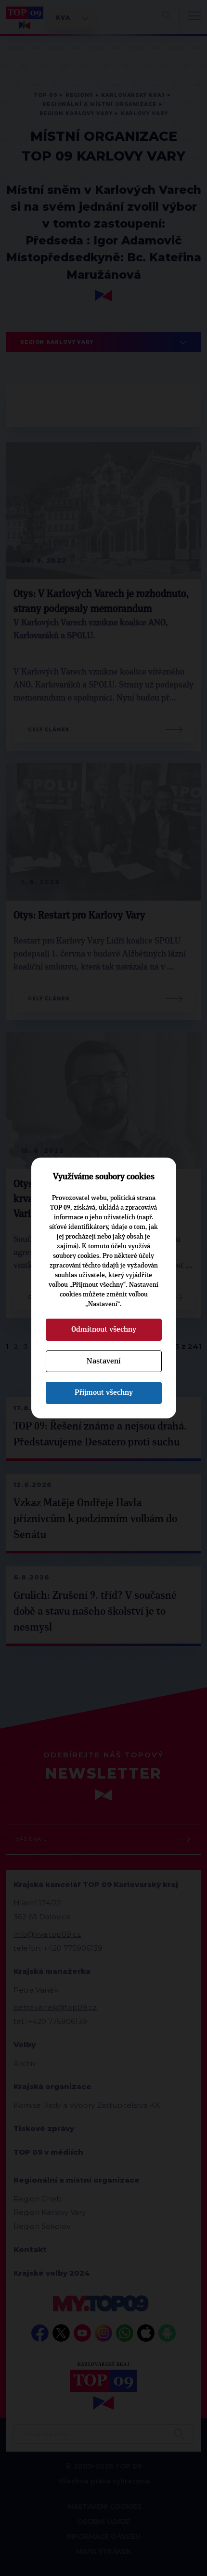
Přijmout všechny (104, 1392)
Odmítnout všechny (104, 1329)
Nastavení (103, 1361)
